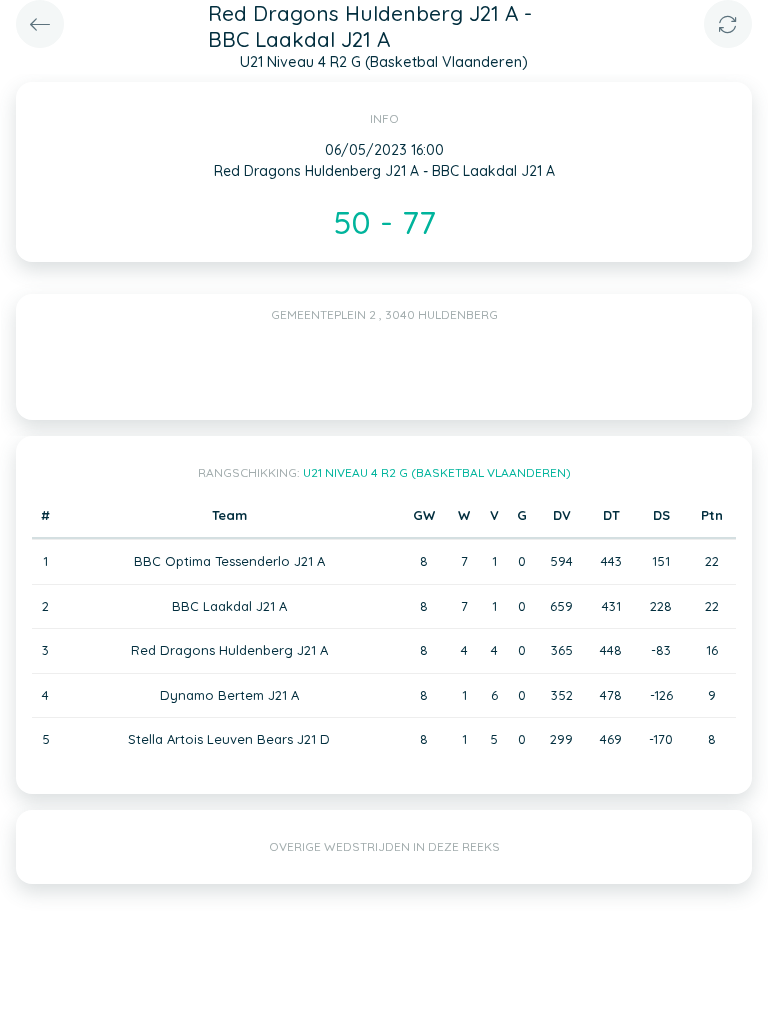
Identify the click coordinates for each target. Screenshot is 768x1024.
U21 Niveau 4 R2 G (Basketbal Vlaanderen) (437, 472)
